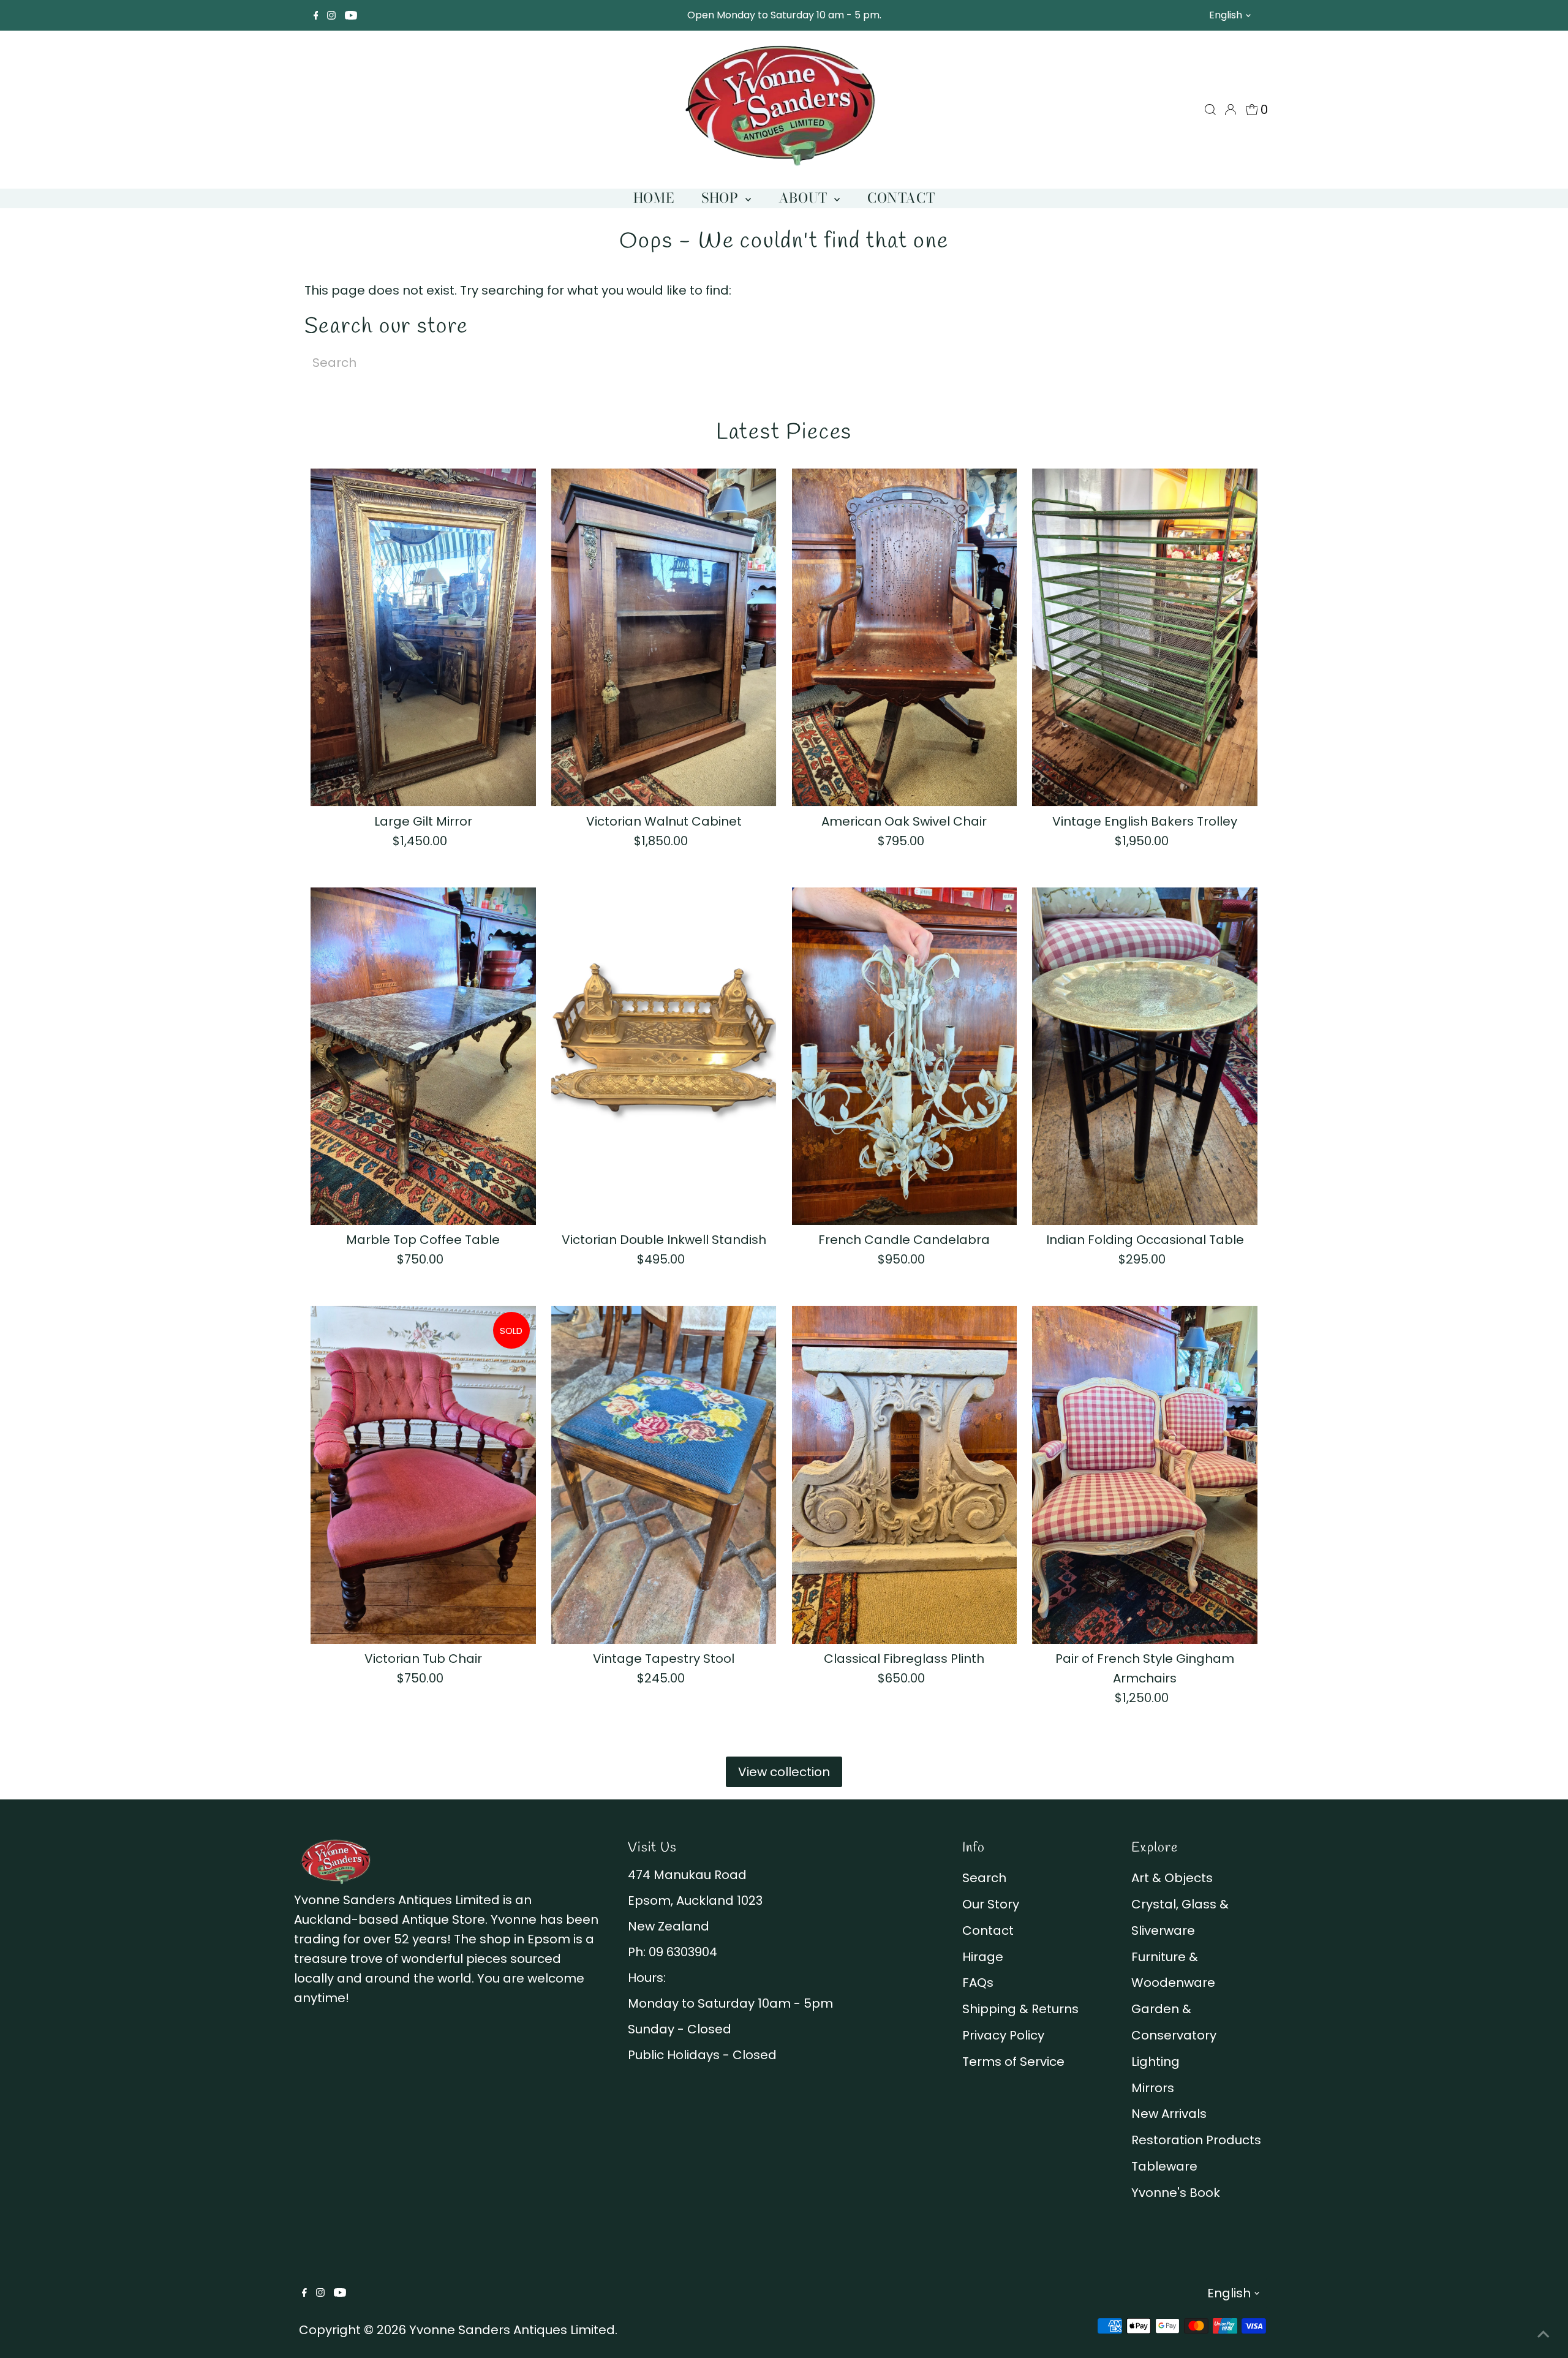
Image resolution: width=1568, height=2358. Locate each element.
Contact (901, 198)
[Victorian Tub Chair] (423, 1475)
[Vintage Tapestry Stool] (664, 1475)
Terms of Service (1013, 2062)
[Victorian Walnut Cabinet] (664, 638)
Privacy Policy (1003, 2035)
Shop (722, 198)
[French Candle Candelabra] (905, 1057)
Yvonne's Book (1176, 2193)
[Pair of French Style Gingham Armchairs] (1145, 1475)
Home (654, 198)
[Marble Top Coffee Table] (423, 1057)
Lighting (1155, 2062)
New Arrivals (1169, 2114)
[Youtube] (351, 15)
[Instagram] (331, 15)
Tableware (1164, 2166)
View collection (784, 1772)
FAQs (978, 1983)
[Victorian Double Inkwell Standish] (664, 1057)
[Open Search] (1210, 110)
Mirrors (1153, 2088)
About (805, 198)
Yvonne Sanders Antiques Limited (512, 2330)
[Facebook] (316, 15)
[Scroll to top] (1543, 2334)
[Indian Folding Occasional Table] (1145, 1057)
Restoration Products (1196, 2140)
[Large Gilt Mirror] (423, 638)
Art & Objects (1172, 1878)
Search (984, 1878)
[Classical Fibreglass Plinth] (905, 1475)
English (1226, 15)
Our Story (991, 1904)
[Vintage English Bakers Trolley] (1145, 638)
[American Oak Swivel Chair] (905, 638)
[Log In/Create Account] (1231, 110)
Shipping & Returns (1020, 2009)
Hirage (983, 1957)
